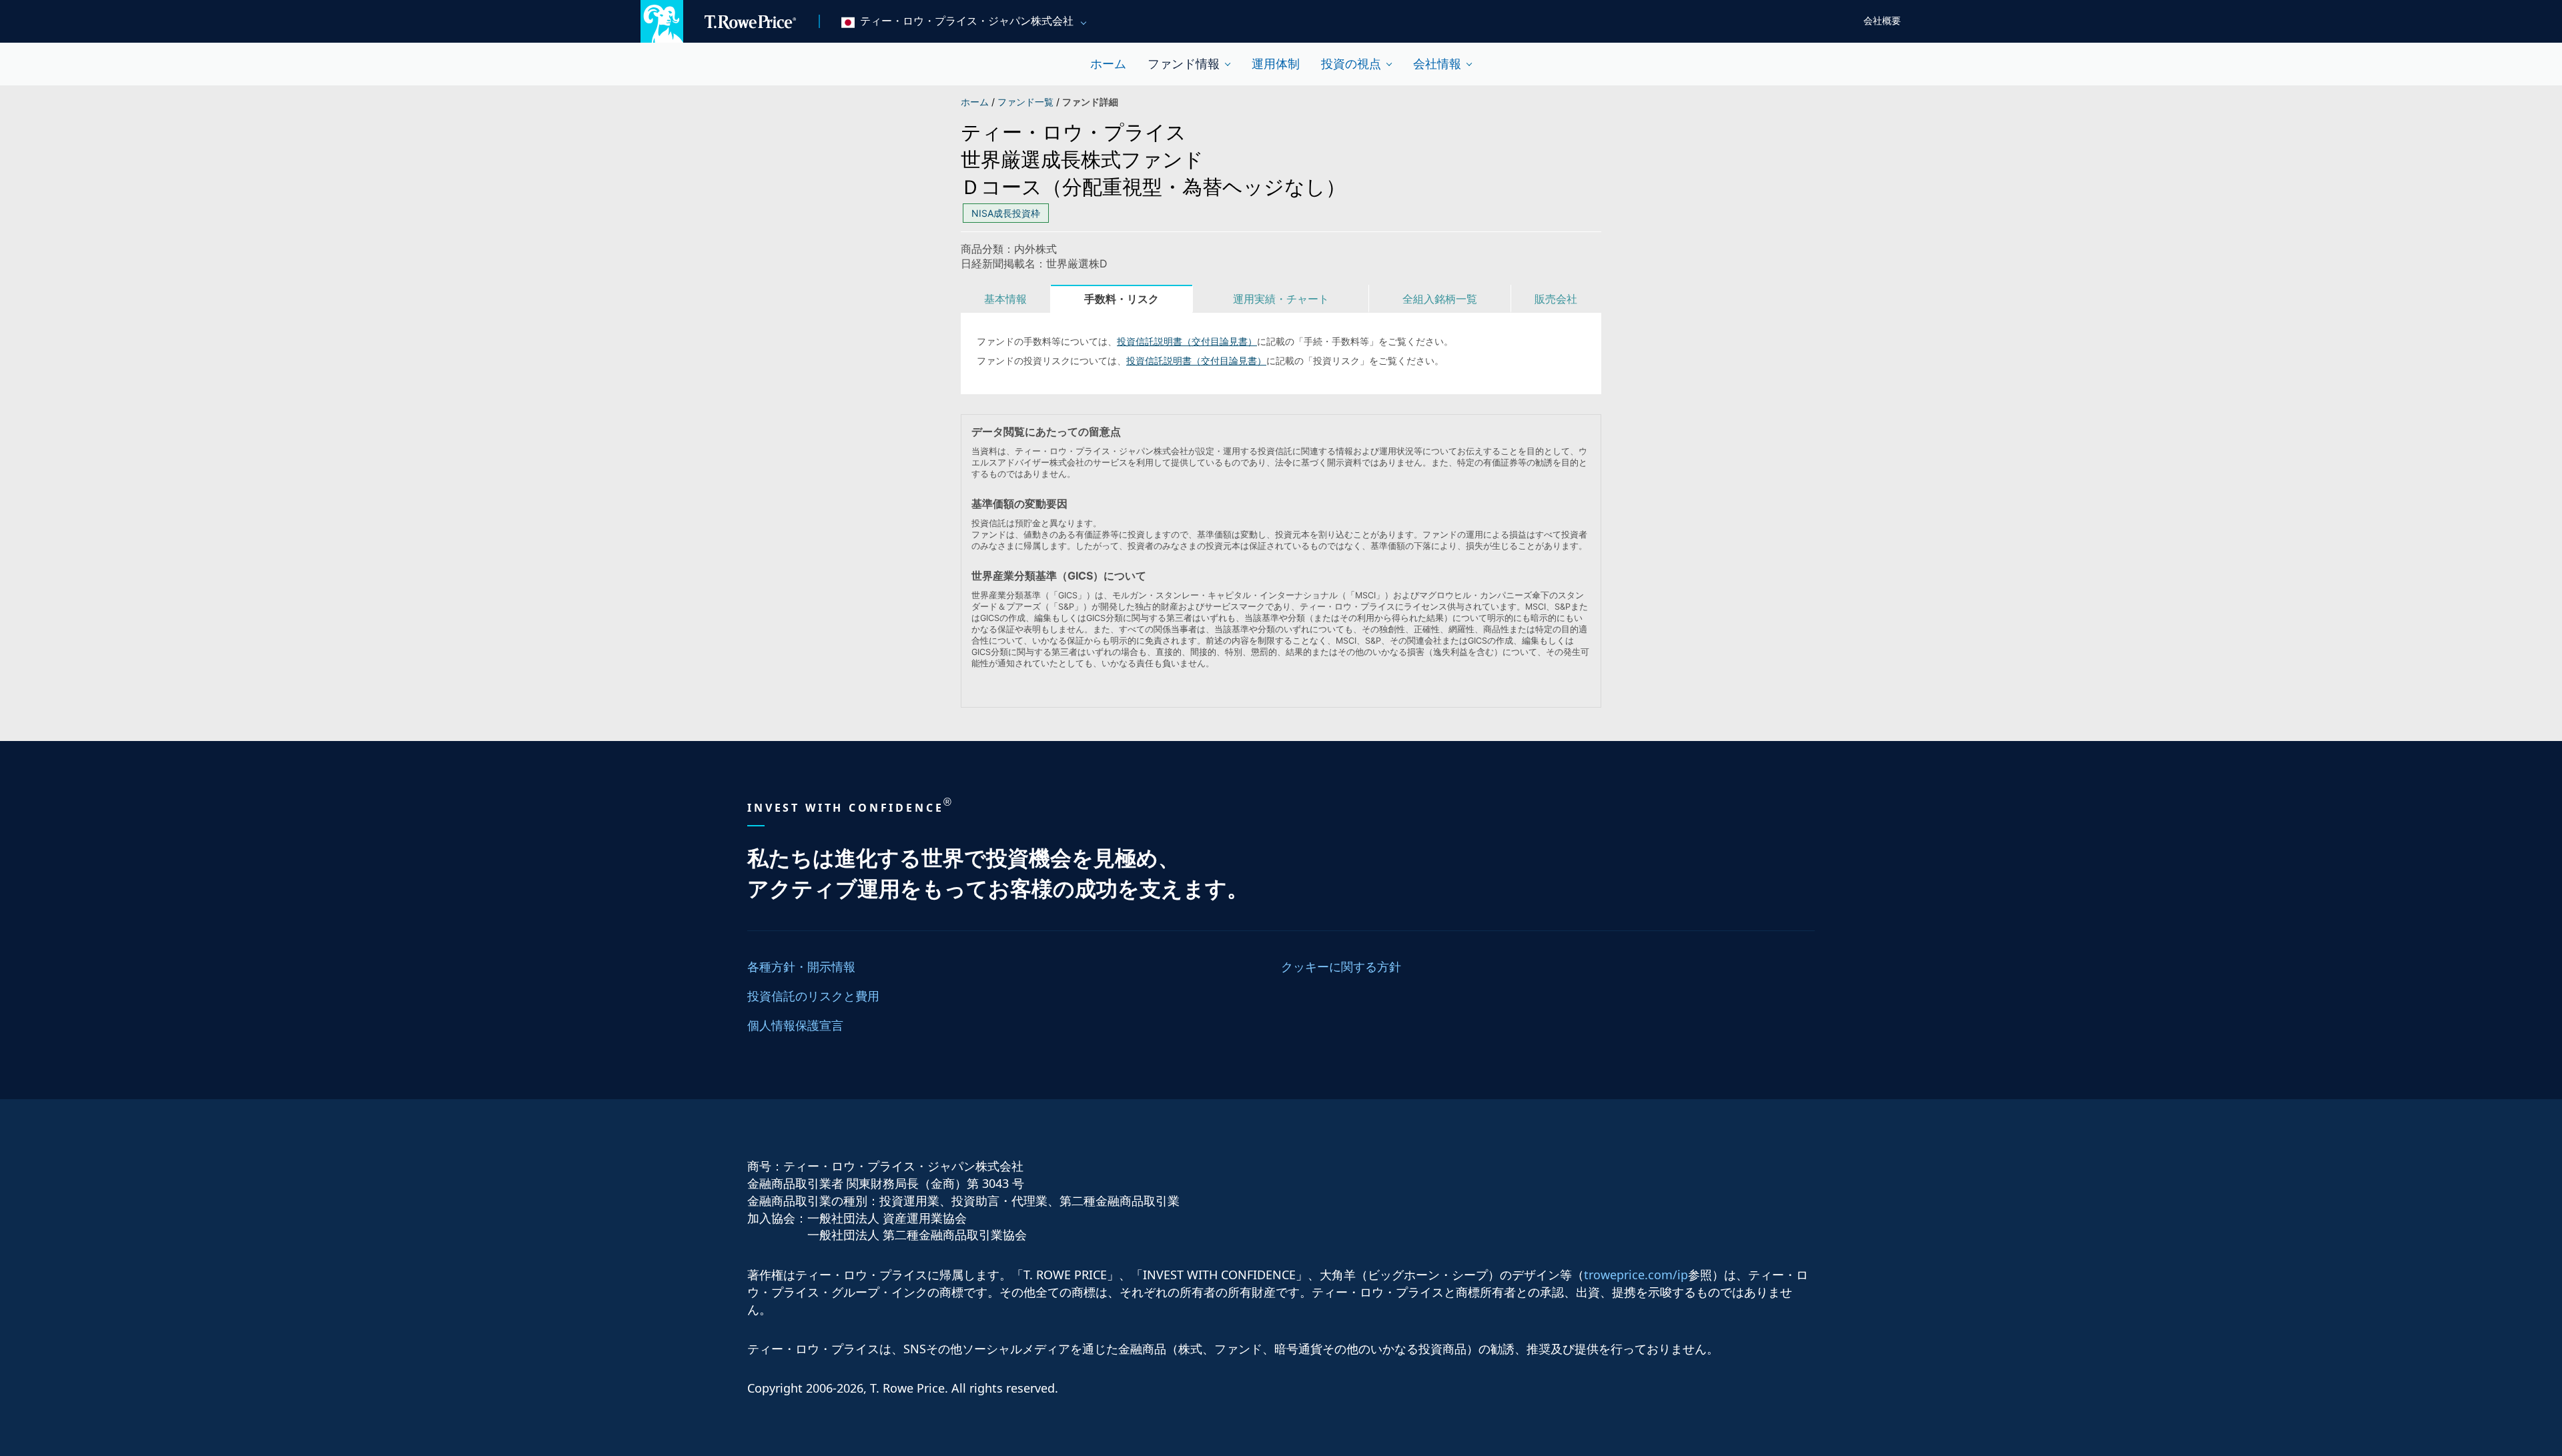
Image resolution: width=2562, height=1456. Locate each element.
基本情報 (1005, 299)
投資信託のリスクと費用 (813, 996)
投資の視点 (1351, 64)
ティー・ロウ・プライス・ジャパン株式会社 (967, 21)
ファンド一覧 (1027, 102)
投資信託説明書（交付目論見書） (1187, 341)
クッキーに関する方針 (1341, 966)
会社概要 (1882, 21)
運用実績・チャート (1281, 299)
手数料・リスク (1122, 299)
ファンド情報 (1184, 64)
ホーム (1108, 64)
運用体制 (1276, 64)
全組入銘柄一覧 (1440, 299)
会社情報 (1437, 64)
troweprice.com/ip (1636, 1275)
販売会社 (1556, 299)
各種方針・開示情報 (801, 966)
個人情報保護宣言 (795, 1025)
